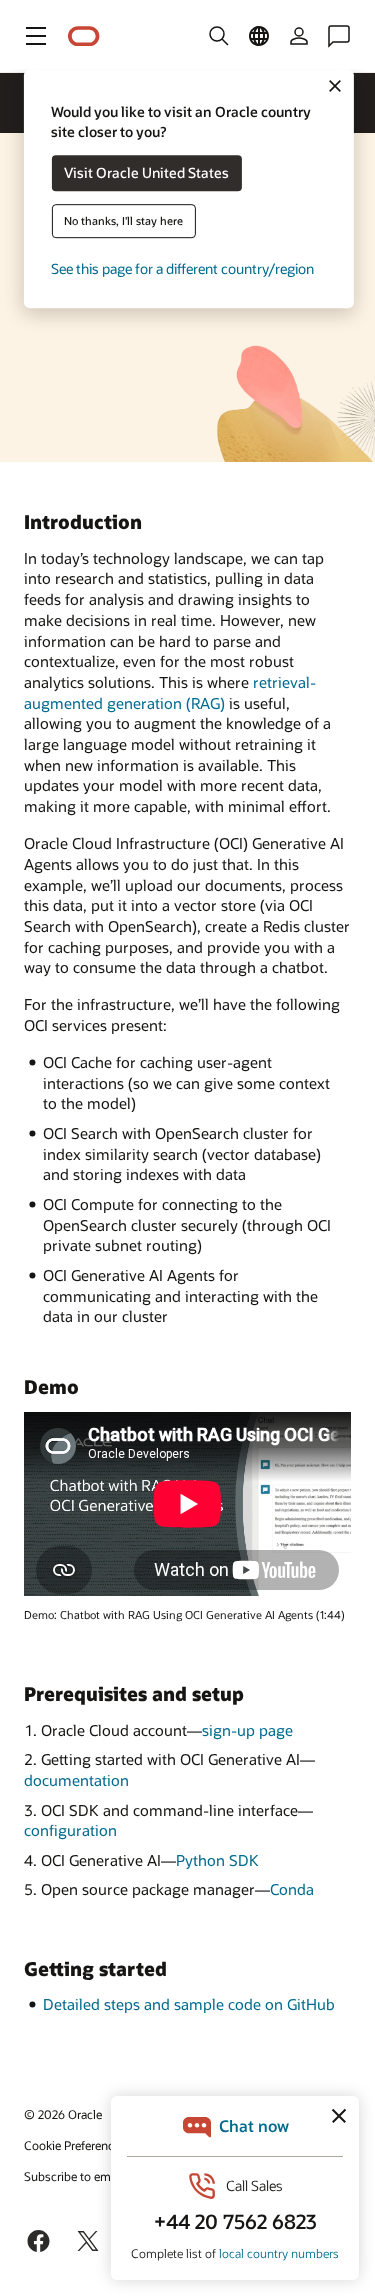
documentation (76, 1780)
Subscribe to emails (76, 2176)
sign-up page (247, 1730)
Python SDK (217, 1860)
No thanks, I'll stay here (123, 221)
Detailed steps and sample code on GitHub (189, 2004)
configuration (70, 1830)
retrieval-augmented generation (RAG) (170, 692)
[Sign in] (299, 36)
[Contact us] (339, 36)
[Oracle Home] (84, 36)
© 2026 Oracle (63, 2114)
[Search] (219, 36)
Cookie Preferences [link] (75, 2145)
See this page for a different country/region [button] (182, 269)
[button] (36, 36)
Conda (292, 1889)
